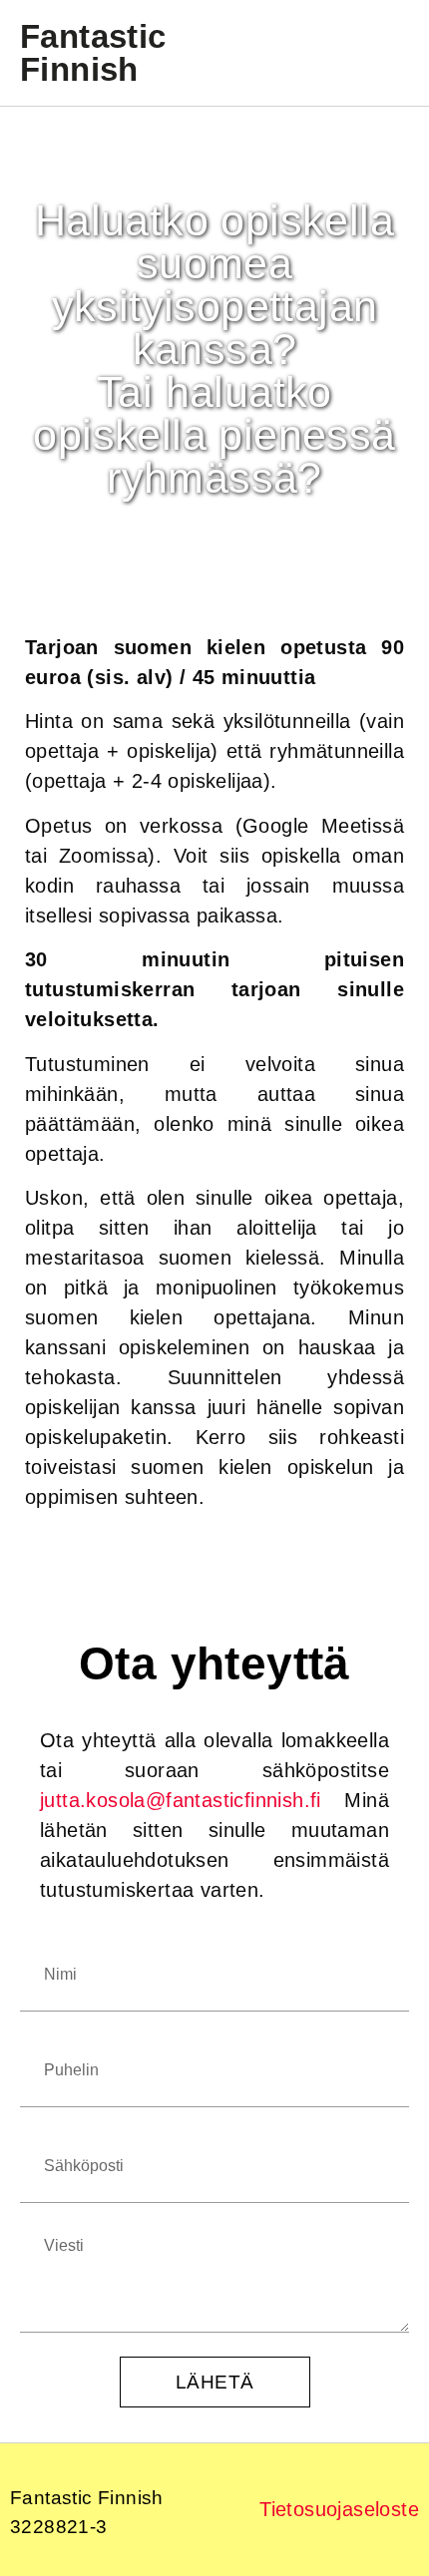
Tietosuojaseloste (339, 2509)
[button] (385, 53)
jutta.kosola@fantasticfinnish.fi (181, 1800)
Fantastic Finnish (93, 53)
